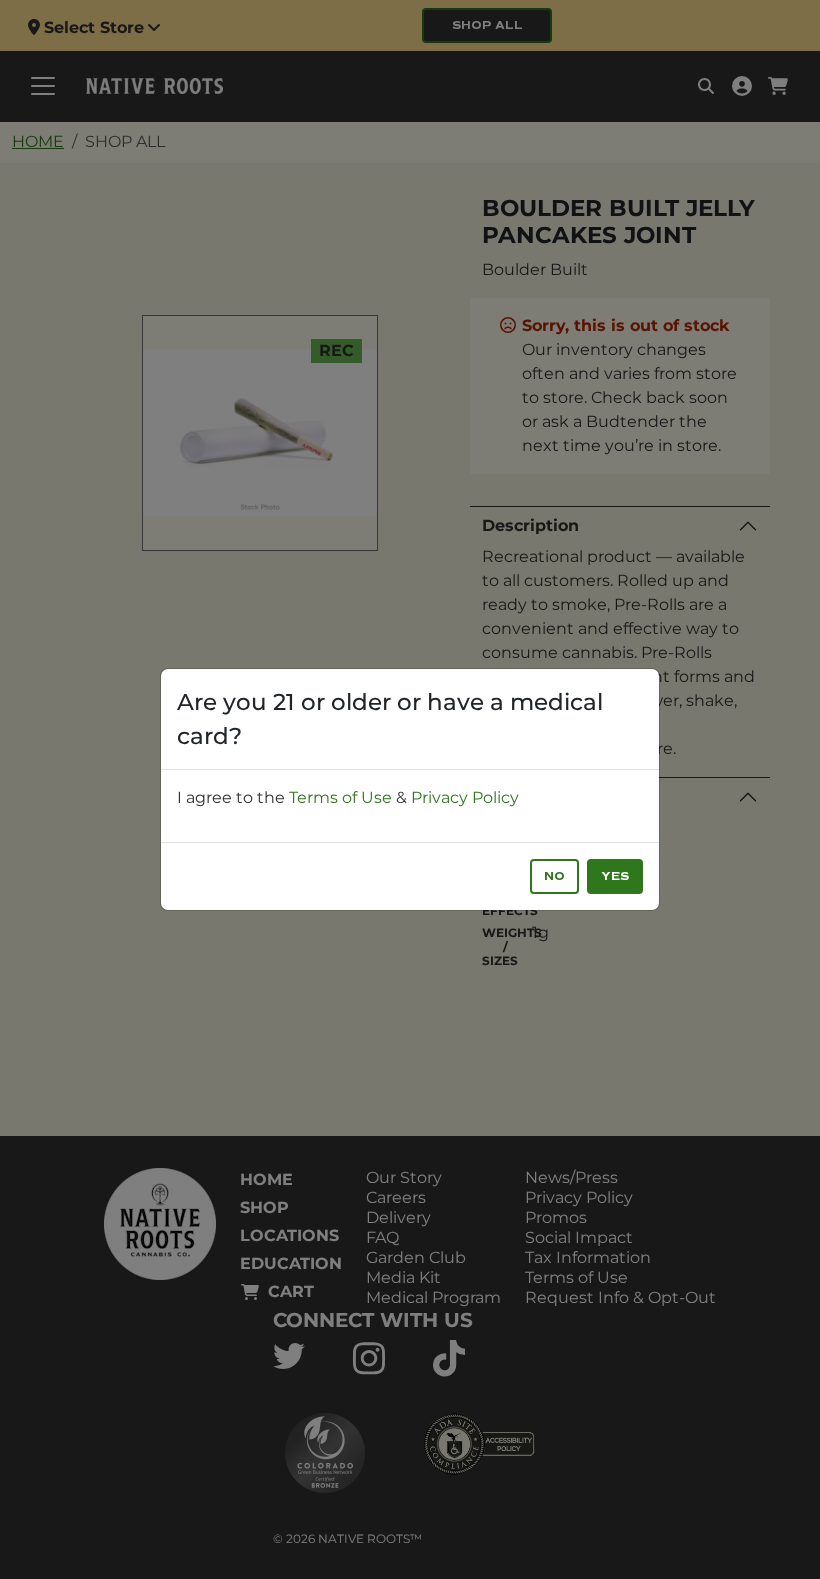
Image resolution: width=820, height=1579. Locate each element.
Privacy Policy (465, 797)
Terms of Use (340, 797)
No (554, 876)
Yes (615, 876)
